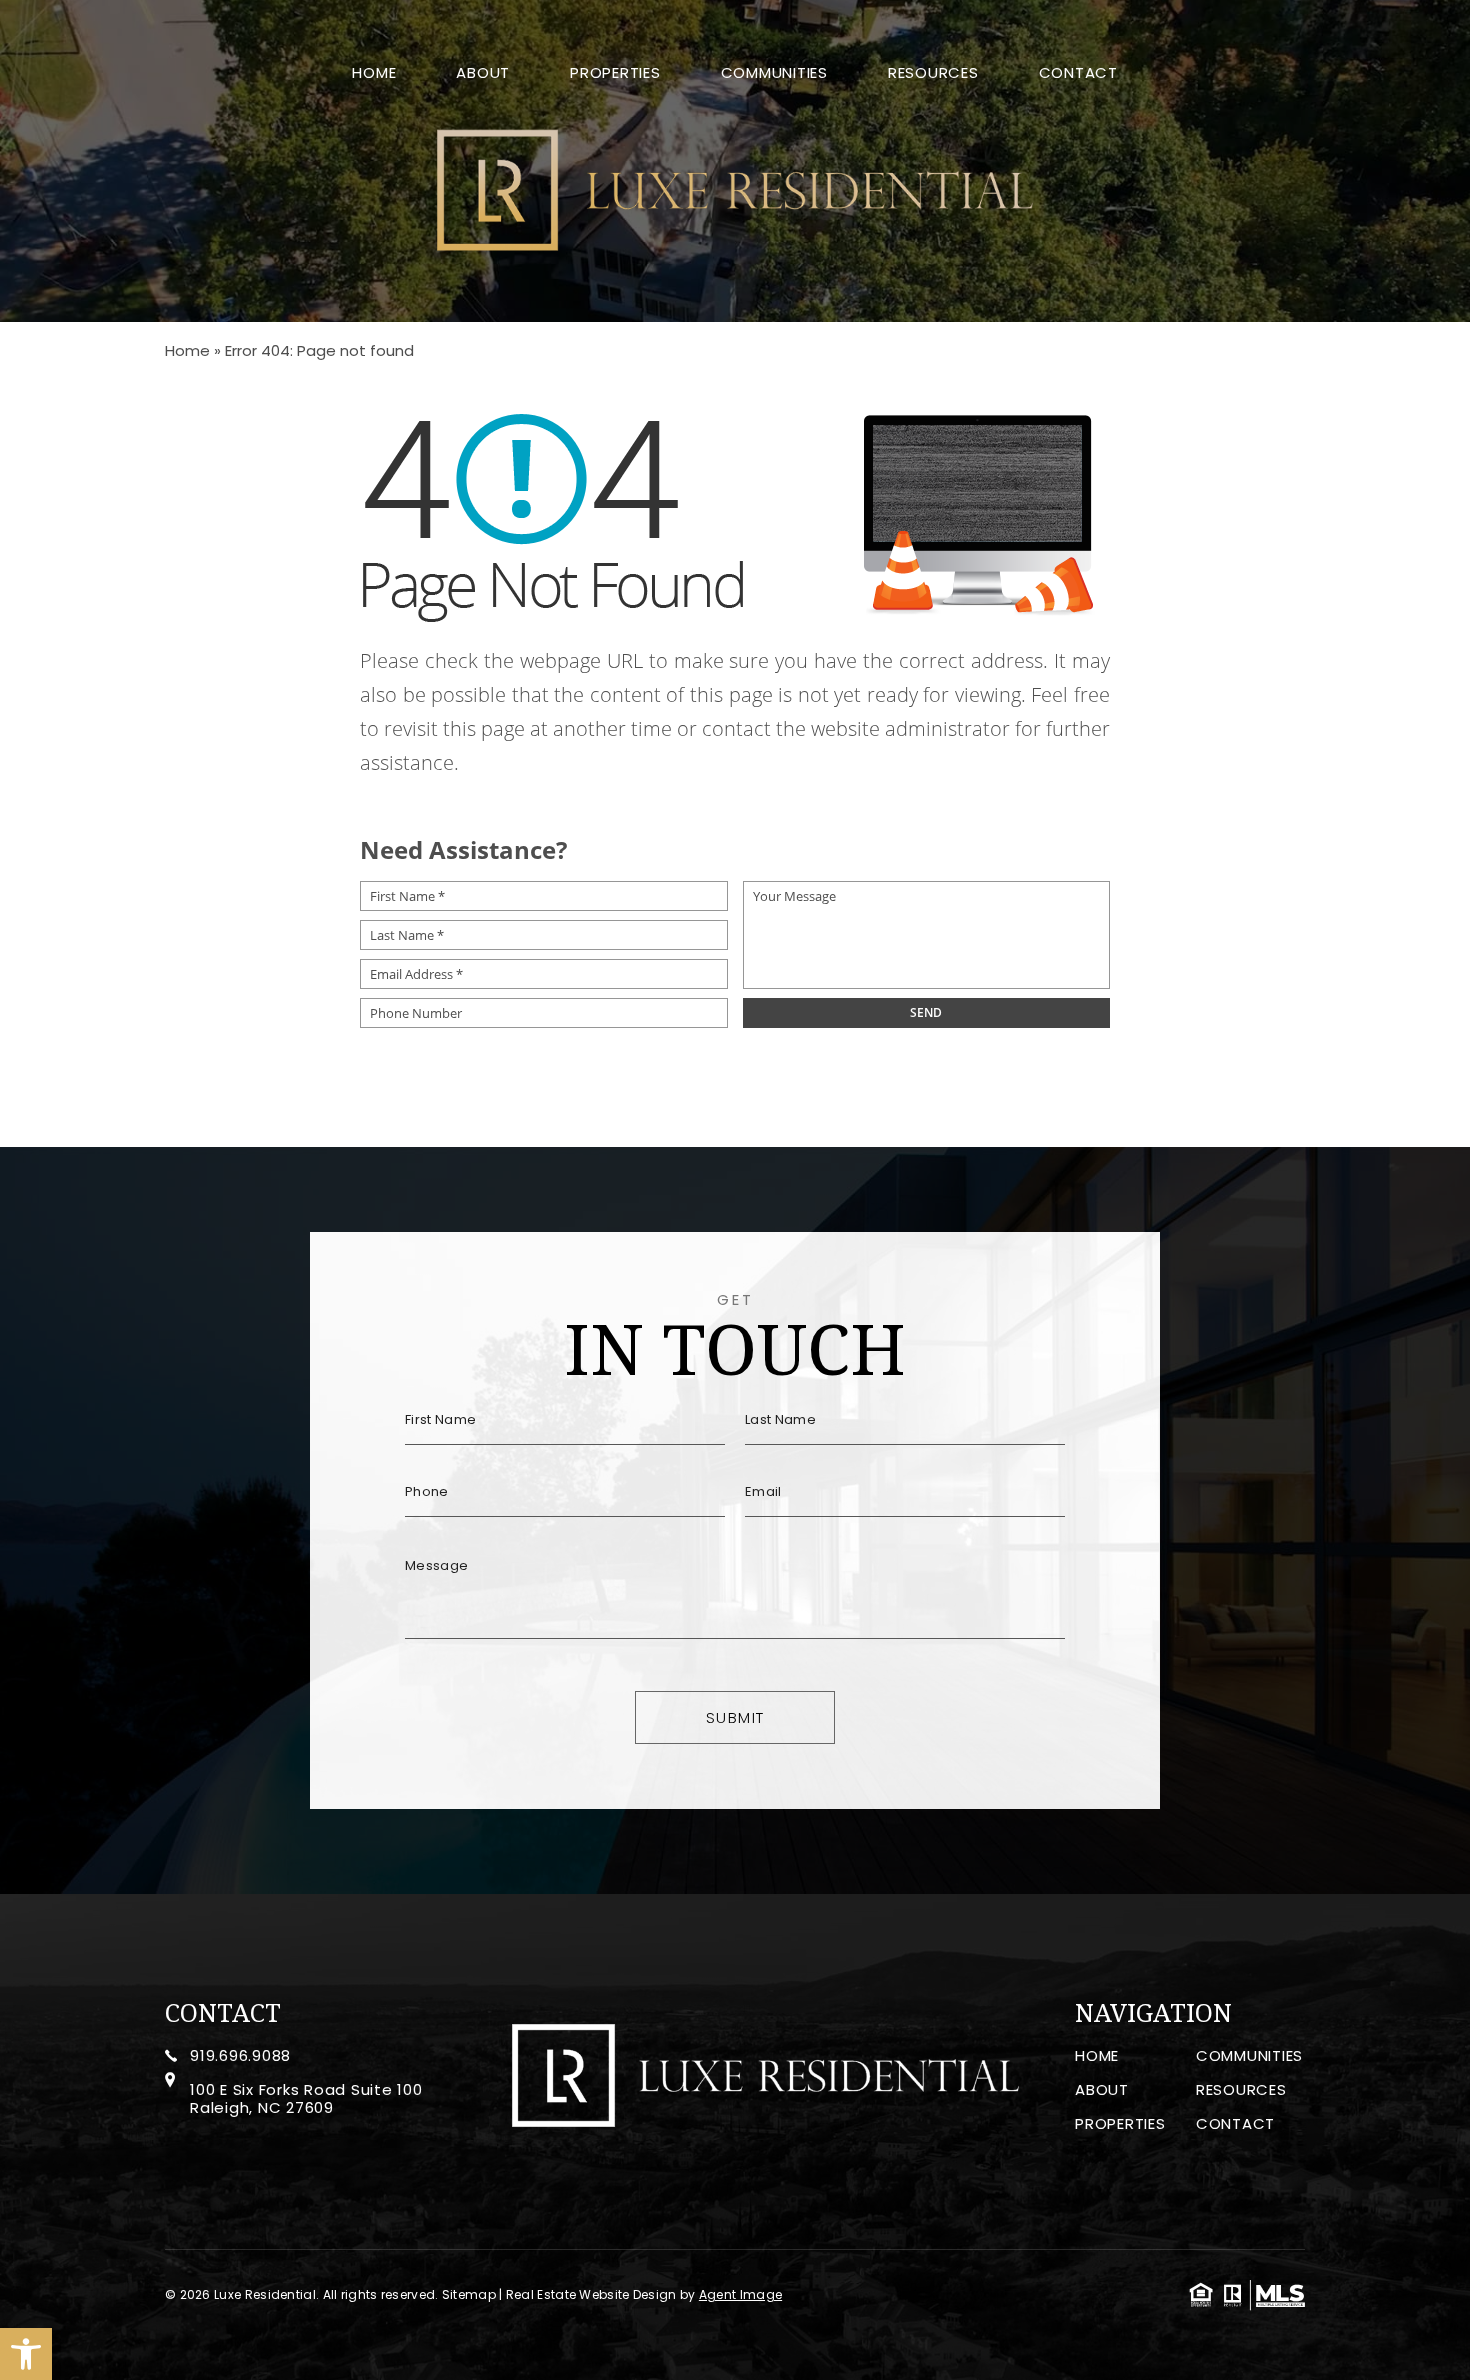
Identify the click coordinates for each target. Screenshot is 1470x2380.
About (483, 73)
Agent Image (740, 2294)
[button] (26, 2354)
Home (374, 73)
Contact (1078, 73)
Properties (615, 73)
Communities (774, 73)
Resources (933, 73)
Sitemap (469, 2294)
